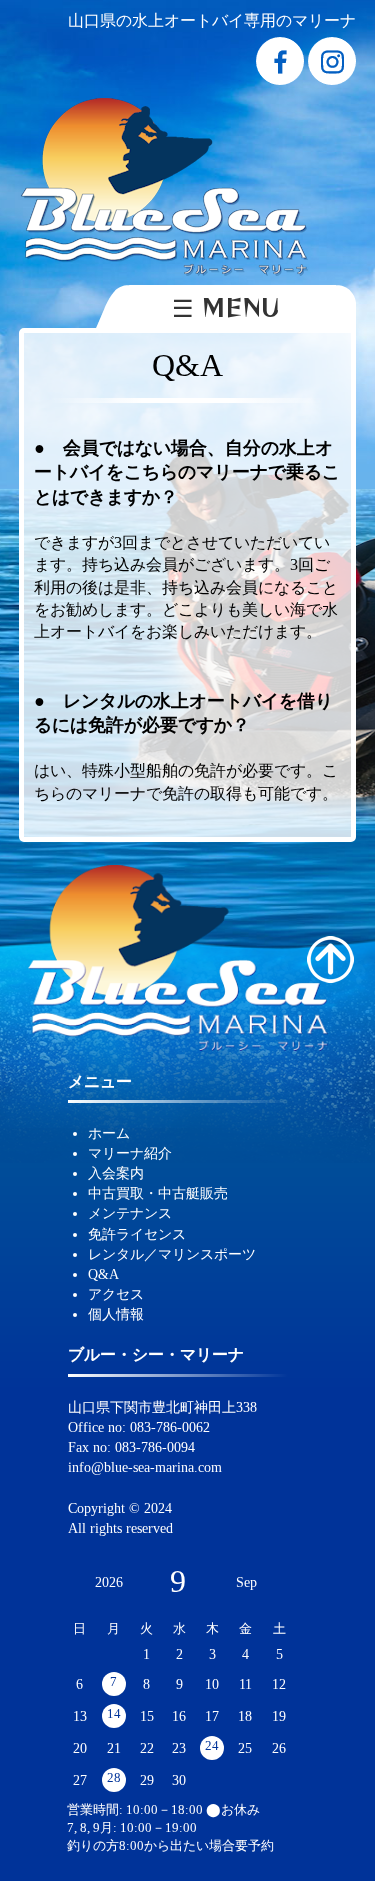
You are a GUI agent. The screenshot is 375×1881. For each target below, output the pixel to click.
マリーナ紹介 (130, 1153)
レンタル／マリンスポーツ (172, 1254)
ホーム (109, 1133)
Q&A (103, 1274)
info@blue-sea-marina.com (145, 1467)
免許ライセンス (137, 1234)
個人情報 (116, 1314)
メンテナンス (130, 1213)
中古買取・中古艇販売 (158, 1193)
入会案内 (116, 1173)
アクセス (116, 1294)
